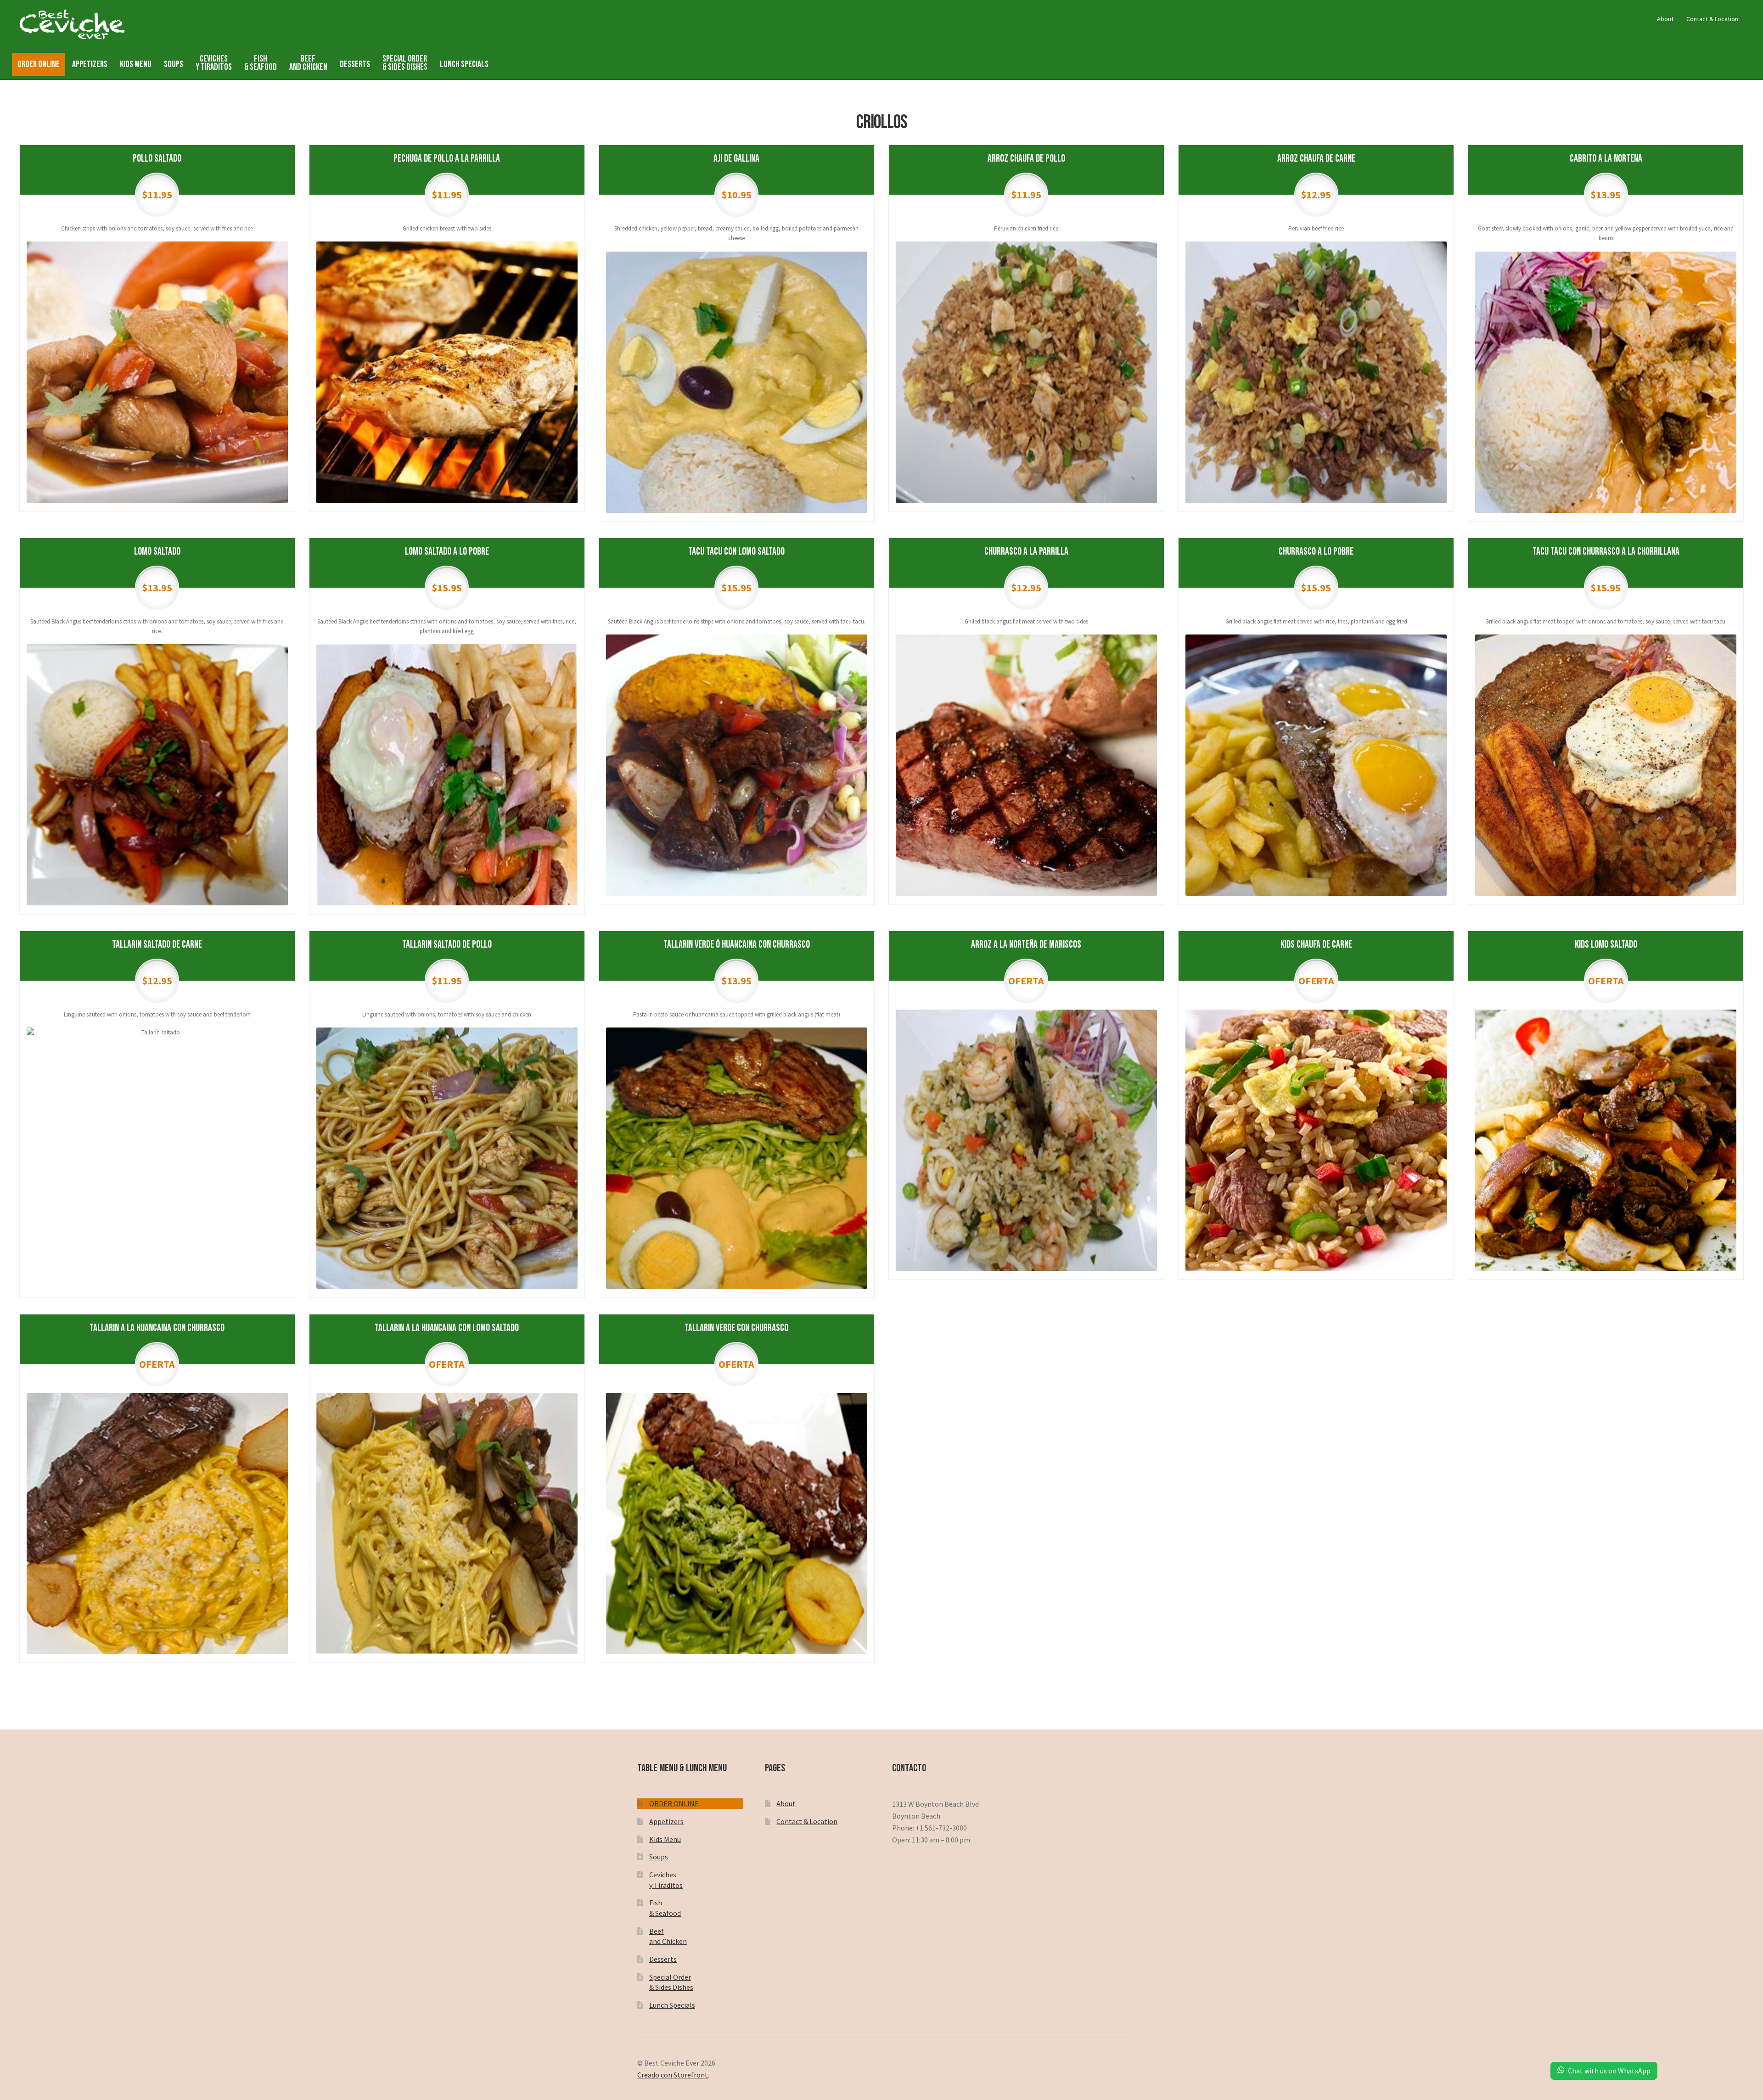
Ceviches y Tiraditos (214, 63)
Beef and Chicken (308, 63)
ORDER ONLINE (39, 64)
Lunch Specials (464, 64)
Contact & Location (1712, 19)
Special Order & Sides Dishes (405, 63)
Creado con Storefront (673, 2075)
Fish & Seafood (261, 63)
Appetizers (90, 64)
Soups (174, 64)
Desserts (355, 64)
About (1665, 19)
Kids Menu (136, 64)
